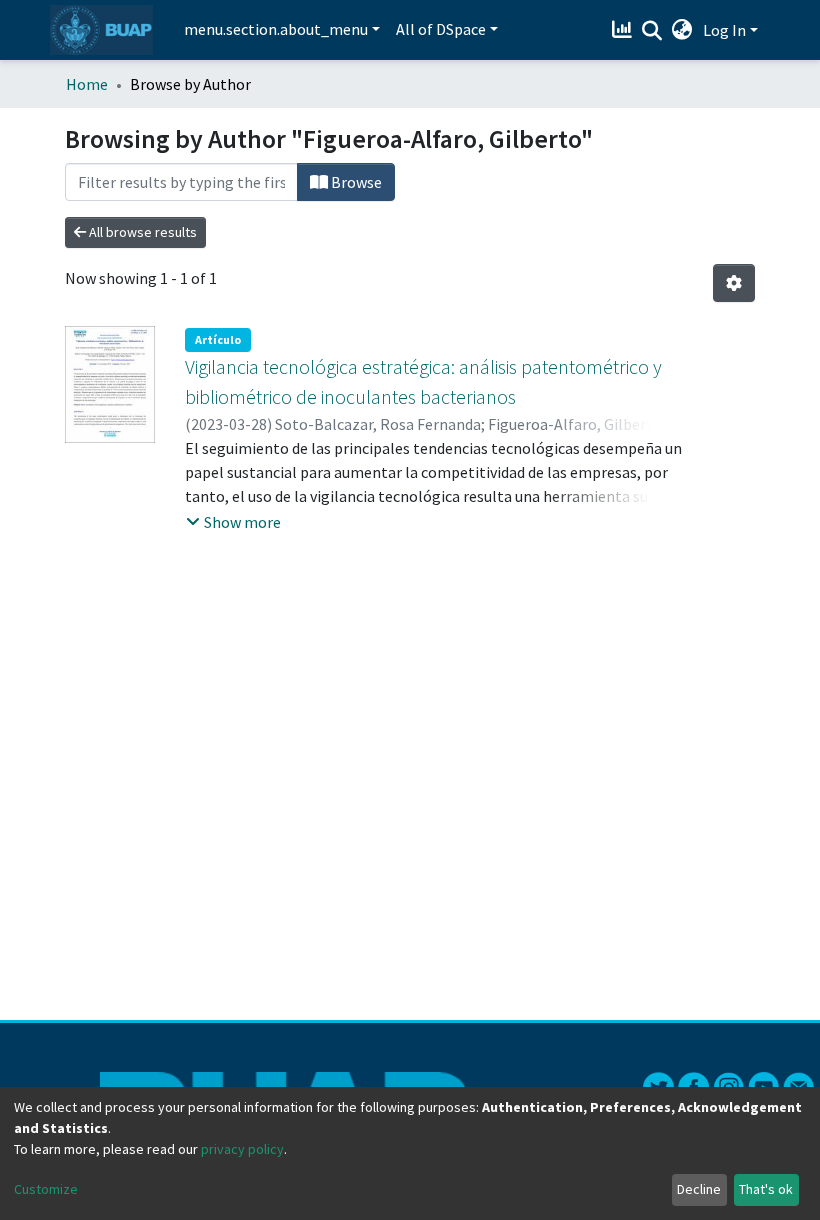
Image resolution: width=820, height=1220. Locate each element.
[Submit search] (652, 31)
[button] (682, 30)
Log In (724, 30)
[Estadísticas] (624, 30)
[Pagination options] (734, 283)
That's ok (766, 1189)
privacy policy (242, 1149)
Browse (355, 182)
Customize (46, 1189)
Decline (699, 1189)
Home (87, 84)
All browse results (141, 232)
